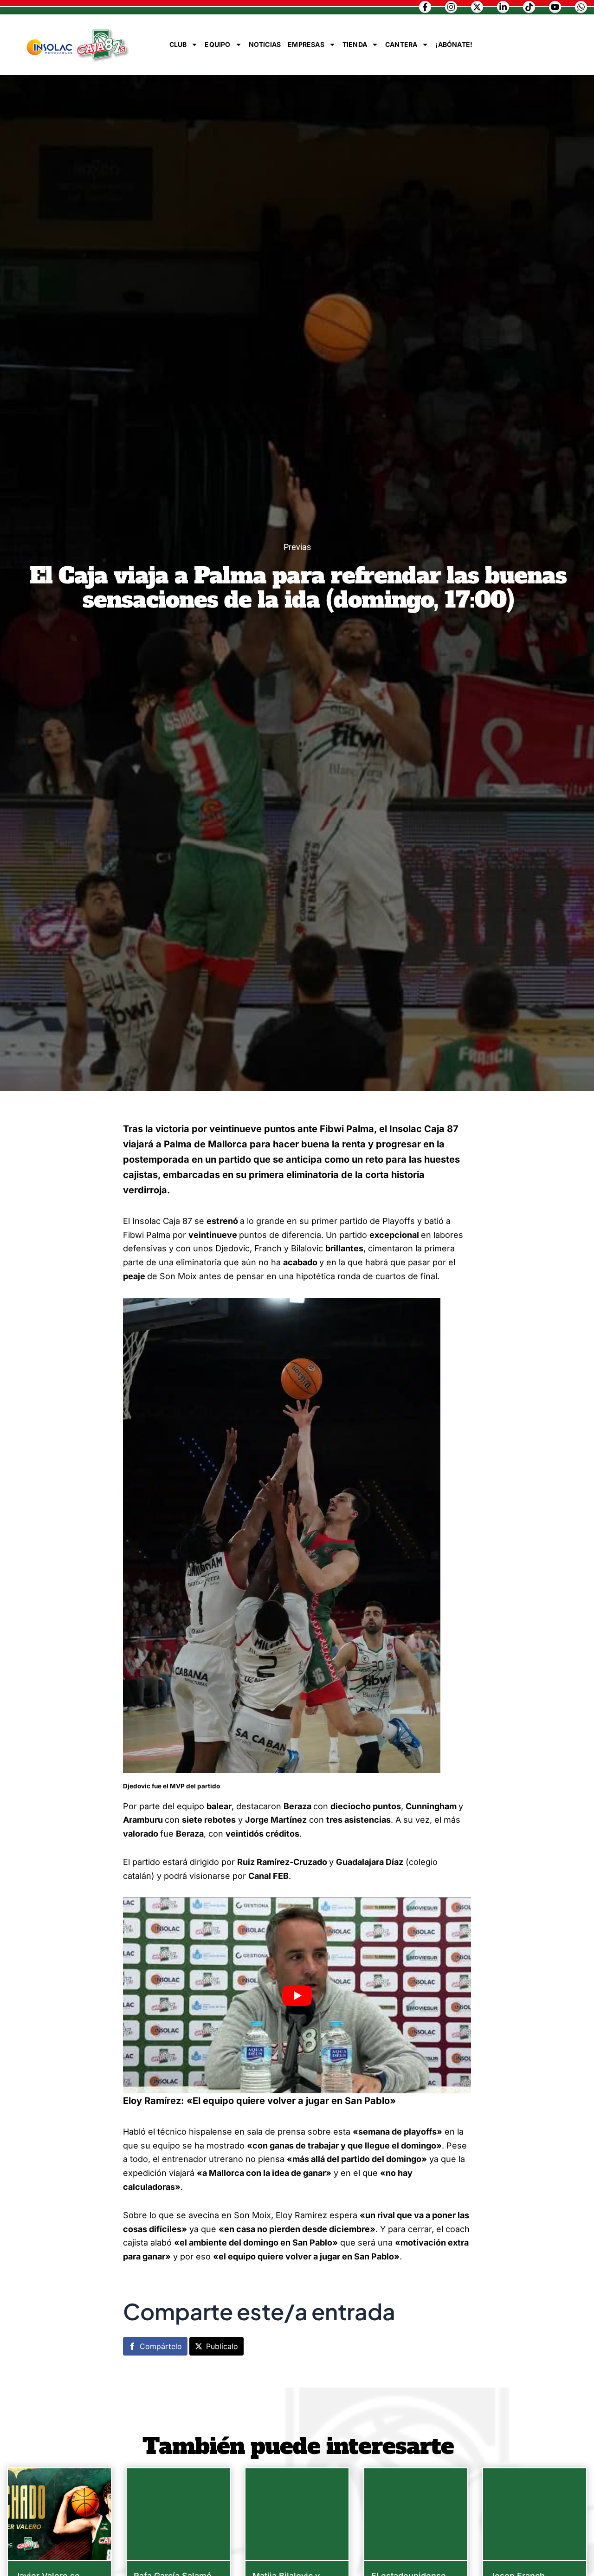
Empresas (306, 44)
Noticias (265, 44)
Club (178, 44)
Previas (297, 547)
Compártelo (161, 2346)
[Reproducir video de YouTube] (297, 1995)
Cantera (401, 44)
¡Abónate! (454, 44)
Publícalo (222, 2346)
